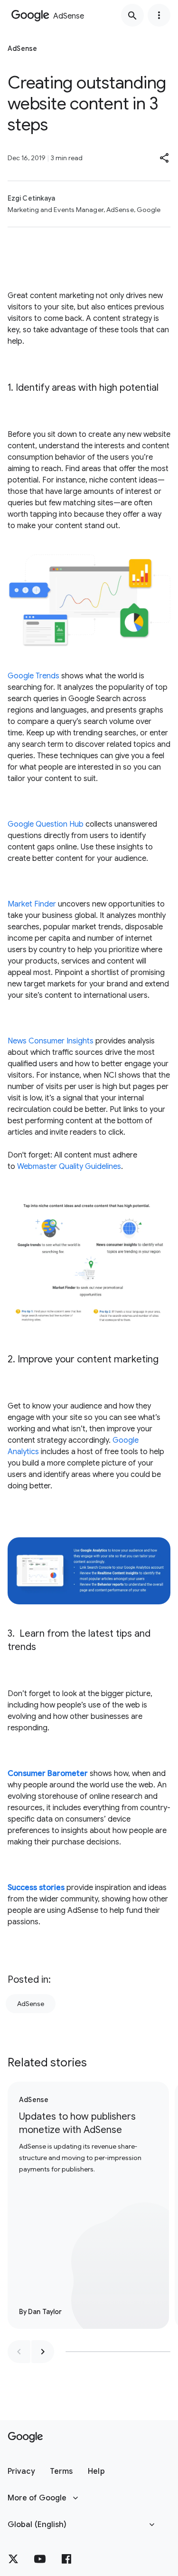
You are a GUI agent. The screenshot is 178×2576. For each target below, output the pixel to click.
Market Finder (32, 904)
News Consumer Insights (51, 1041)
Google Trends (33, 676)
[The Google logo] (25, 2437)
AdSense (31, 2004)
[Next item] (43, 2352)
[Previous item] (19, 2352)
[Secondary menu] (159, 15)
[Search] (132, 15)
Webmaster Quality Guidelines (69, 1167)
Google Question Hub (46, 824)
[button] (165, 158)
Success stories (36, 1888)
